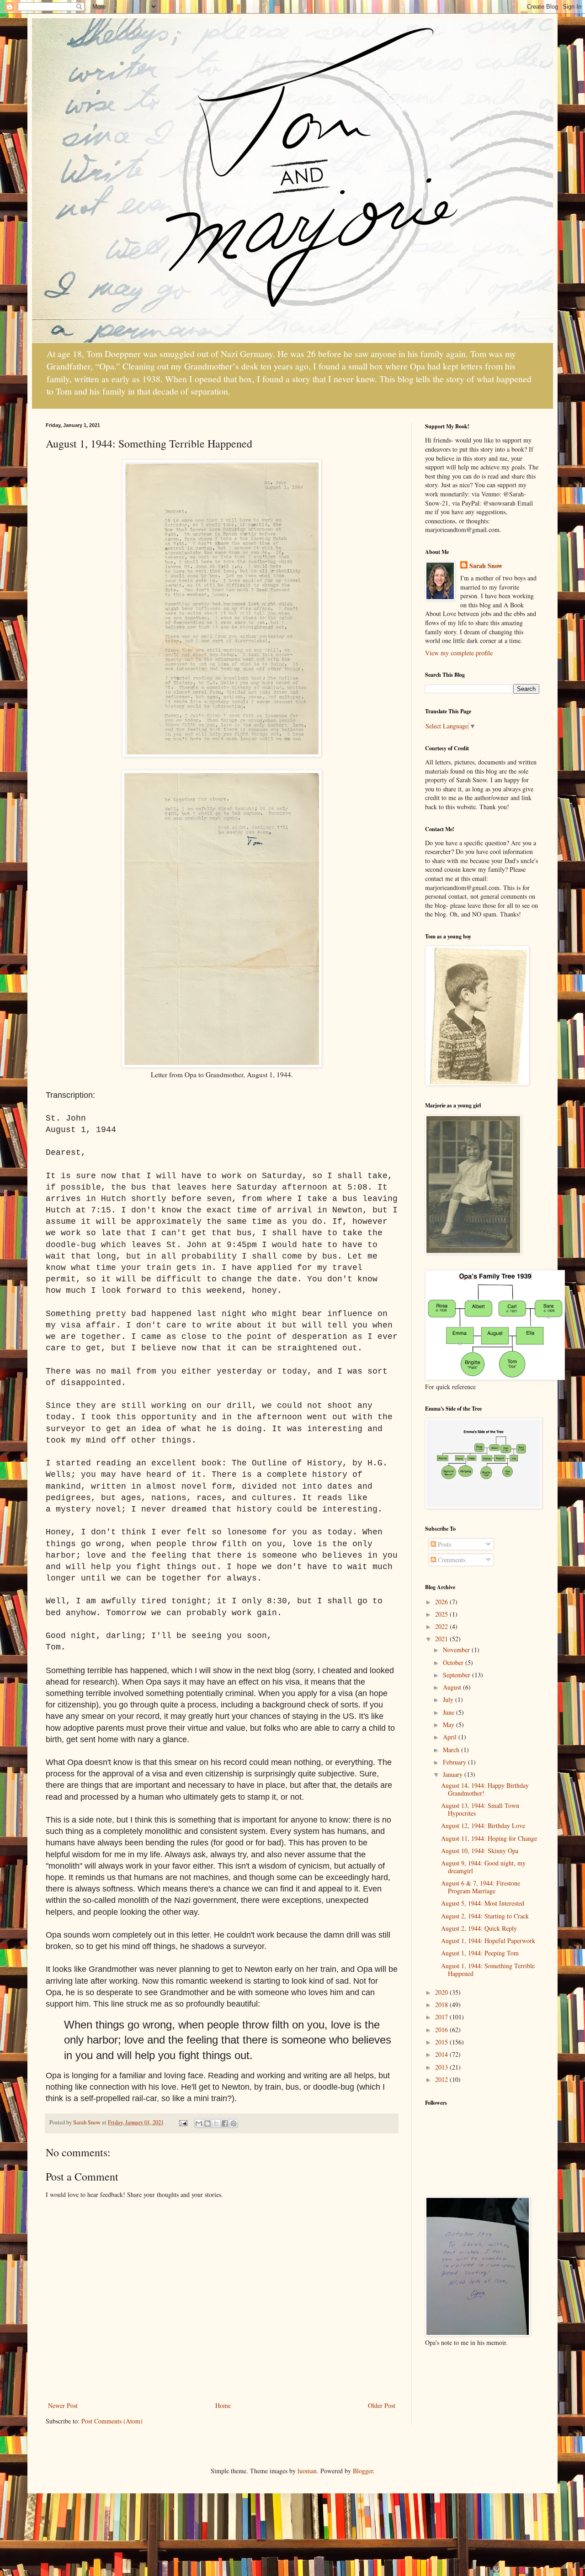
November (457, 1650)
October (454, 1662)
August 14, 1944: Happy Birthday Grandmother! (485, 1789)
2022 (442, 1626)
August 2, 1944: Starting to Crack (485, 1916)
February (455, 1762)
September (457, 1675)
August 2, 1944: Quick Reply (479, 1928)
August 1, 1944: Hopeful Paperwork (488, 1941)
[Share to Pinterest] (234, 2123)
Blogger (363, 2471)
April (451, 1737)
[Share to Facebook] (225, 2123)
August (453, 1687)
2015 (442, 2042)
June (449, 1712)
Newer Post (63, 2405)
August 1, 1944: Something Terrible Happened (488, 1970)
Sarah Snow (486, 566)
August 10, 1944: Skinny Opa (480, 1851)
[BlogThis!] (207, 2123)
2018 (442, 2004)
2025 (442, 1614)
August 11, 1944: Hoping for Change (489, 1838)
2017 (442, 2017)
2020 (442, 1992)
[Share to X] (216, 2123)
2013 (442, 2067)
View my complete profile (459, 653)
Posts (444, 1544)
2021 (442, 1639)
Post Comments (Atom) (112, 2421)
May (449, 1725)
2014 (442, 2054)
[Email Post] (183, 2122)
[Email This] (199, 2123)
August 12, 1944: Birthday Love (483, 1825)
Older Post (382, 2405)
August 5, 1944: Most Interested (483, 1903)
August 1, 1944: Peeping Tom (480, 1953)
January (454, 1774)
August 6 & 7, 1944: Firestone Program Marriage (481, 1887)
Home (223, 2405)
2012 (442, 2079)
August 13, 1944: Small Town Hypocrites (480, 1809)
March (452, 1750)
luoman (307, 2471)
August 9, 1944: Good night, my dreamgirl (483, 1867)
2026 (442, 1602)
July (449, 1699)
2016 (442, 2030)
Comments (451, 1560)
